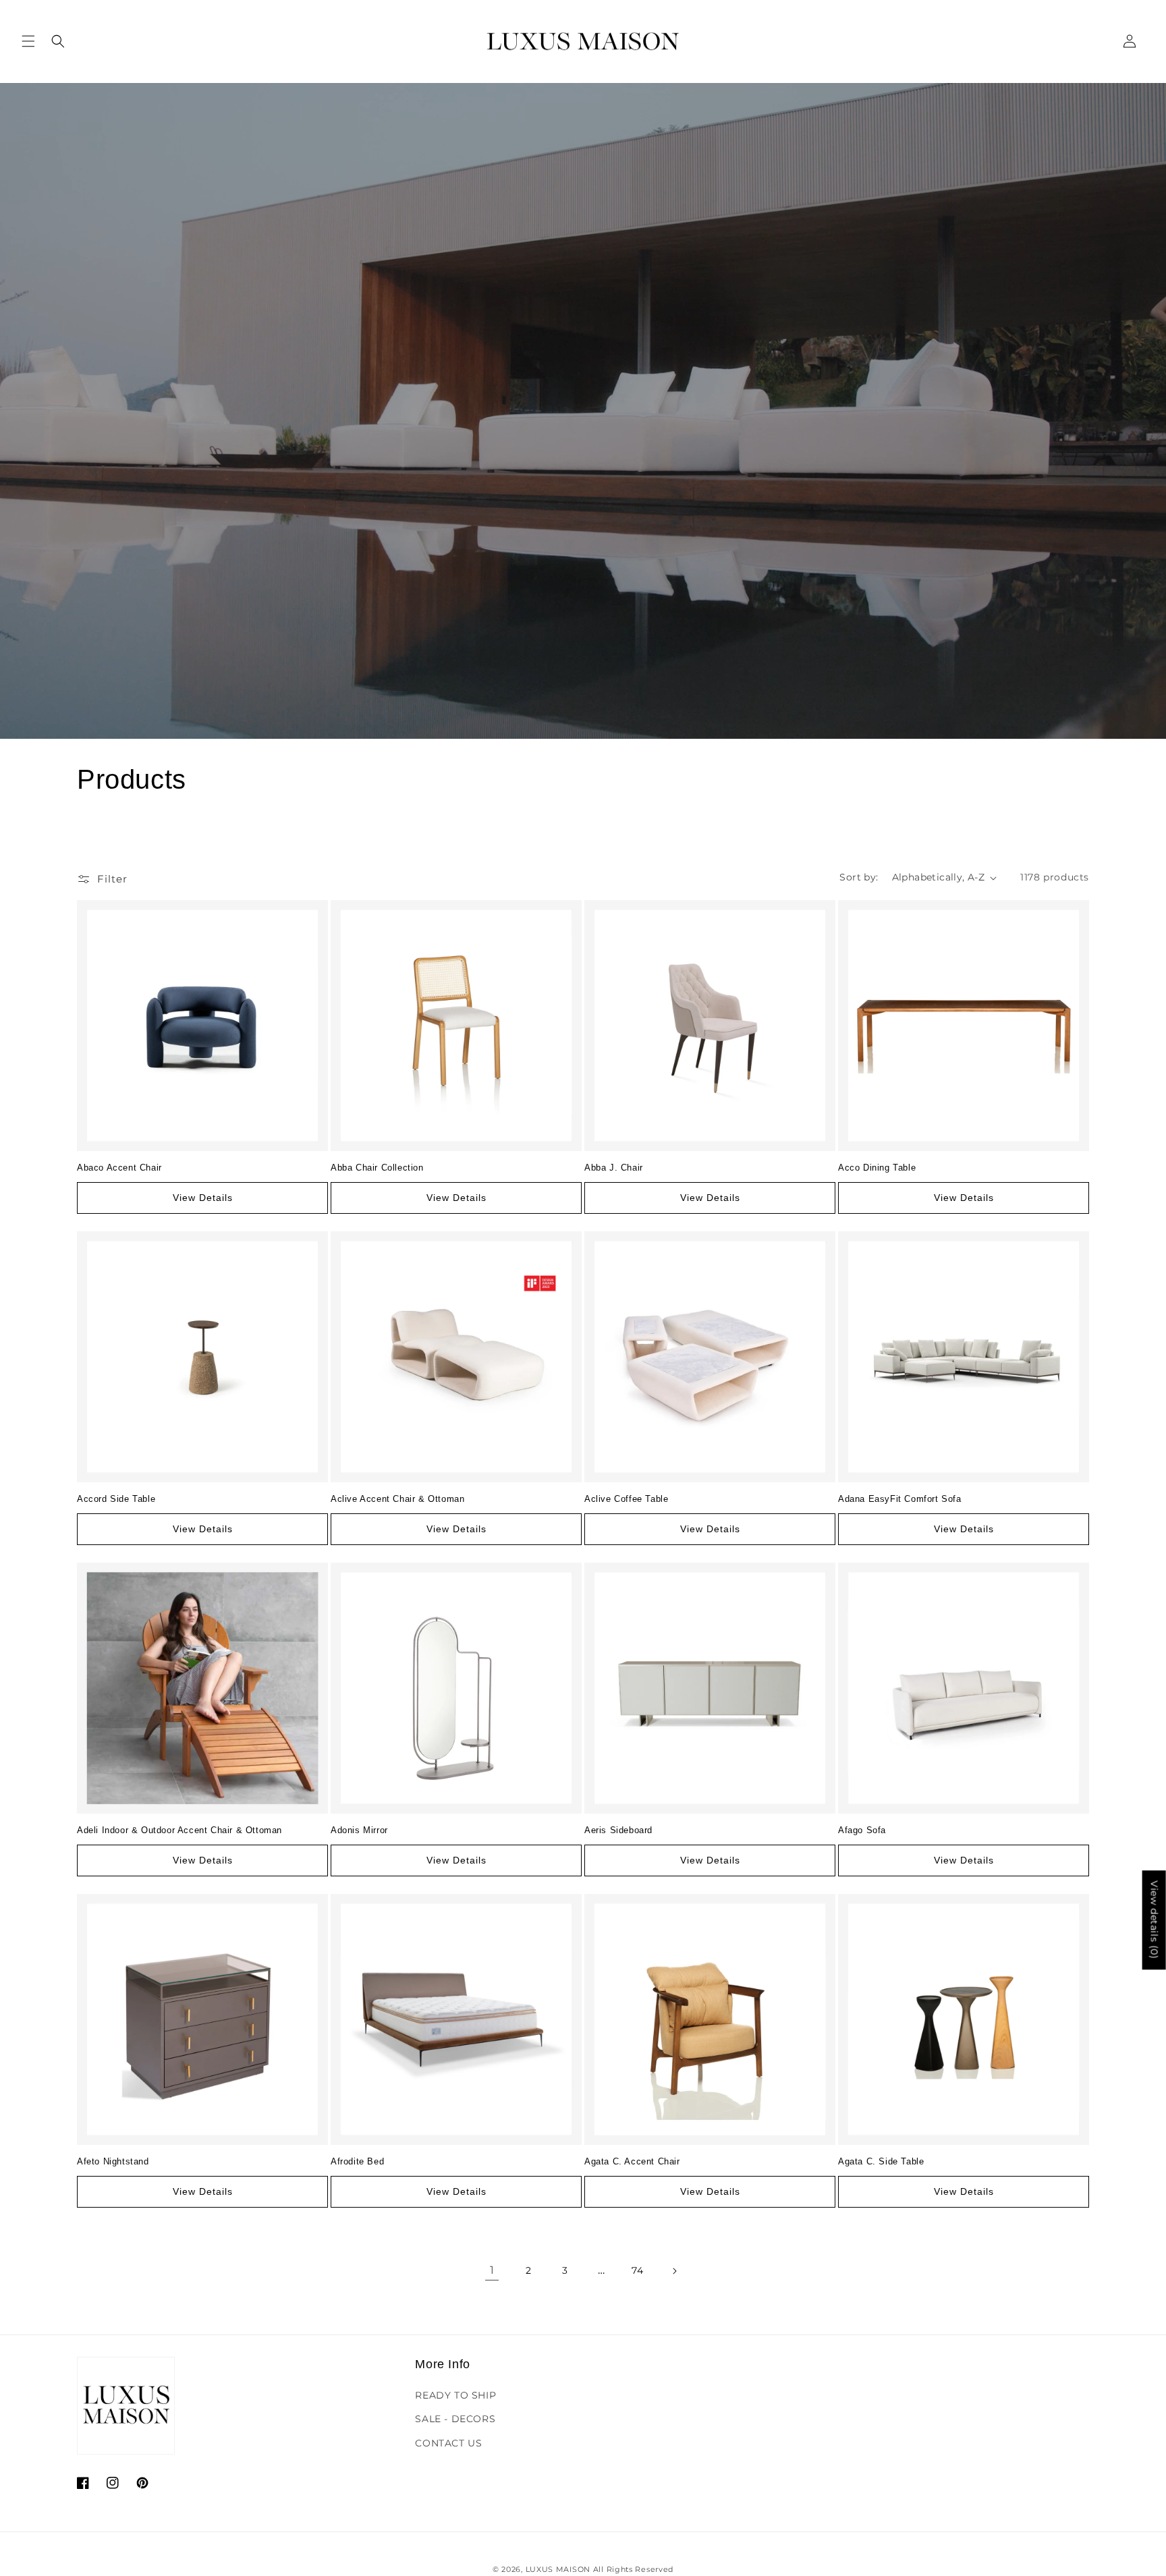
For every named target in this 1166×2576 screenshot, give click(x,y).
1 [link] (492, 2270)
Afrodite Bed (357, 2161)
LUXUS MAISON (558, 2569)
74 (637, 2270)
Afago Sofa (862, 1830)
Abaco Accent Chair (119, 1168)
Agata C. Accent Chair (632, 2161)
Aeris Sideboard (618, 1830)
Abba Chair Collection (377, 1168)
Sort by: (859, 877)
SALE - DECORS (455, 2419)
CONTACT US (448, 2443)
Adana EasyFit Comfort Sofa (900, 1499)
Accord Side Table (116, 1499)
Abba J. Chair (614, 1168)
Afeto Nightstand (113, 2161)
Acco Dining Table (877, 1168)
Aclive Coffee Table (626, 1499)
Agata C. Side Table (881, 2161)
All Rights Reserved (633, 2569)
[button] (28, 41)
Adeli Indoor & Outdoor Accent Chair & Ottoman (179, 1830)
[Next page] (674, 2271)
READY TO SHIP (455, 2395)
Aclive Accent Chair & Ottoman (397, 1499)
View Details (203, 1198)
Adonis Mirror (359, 1830)
